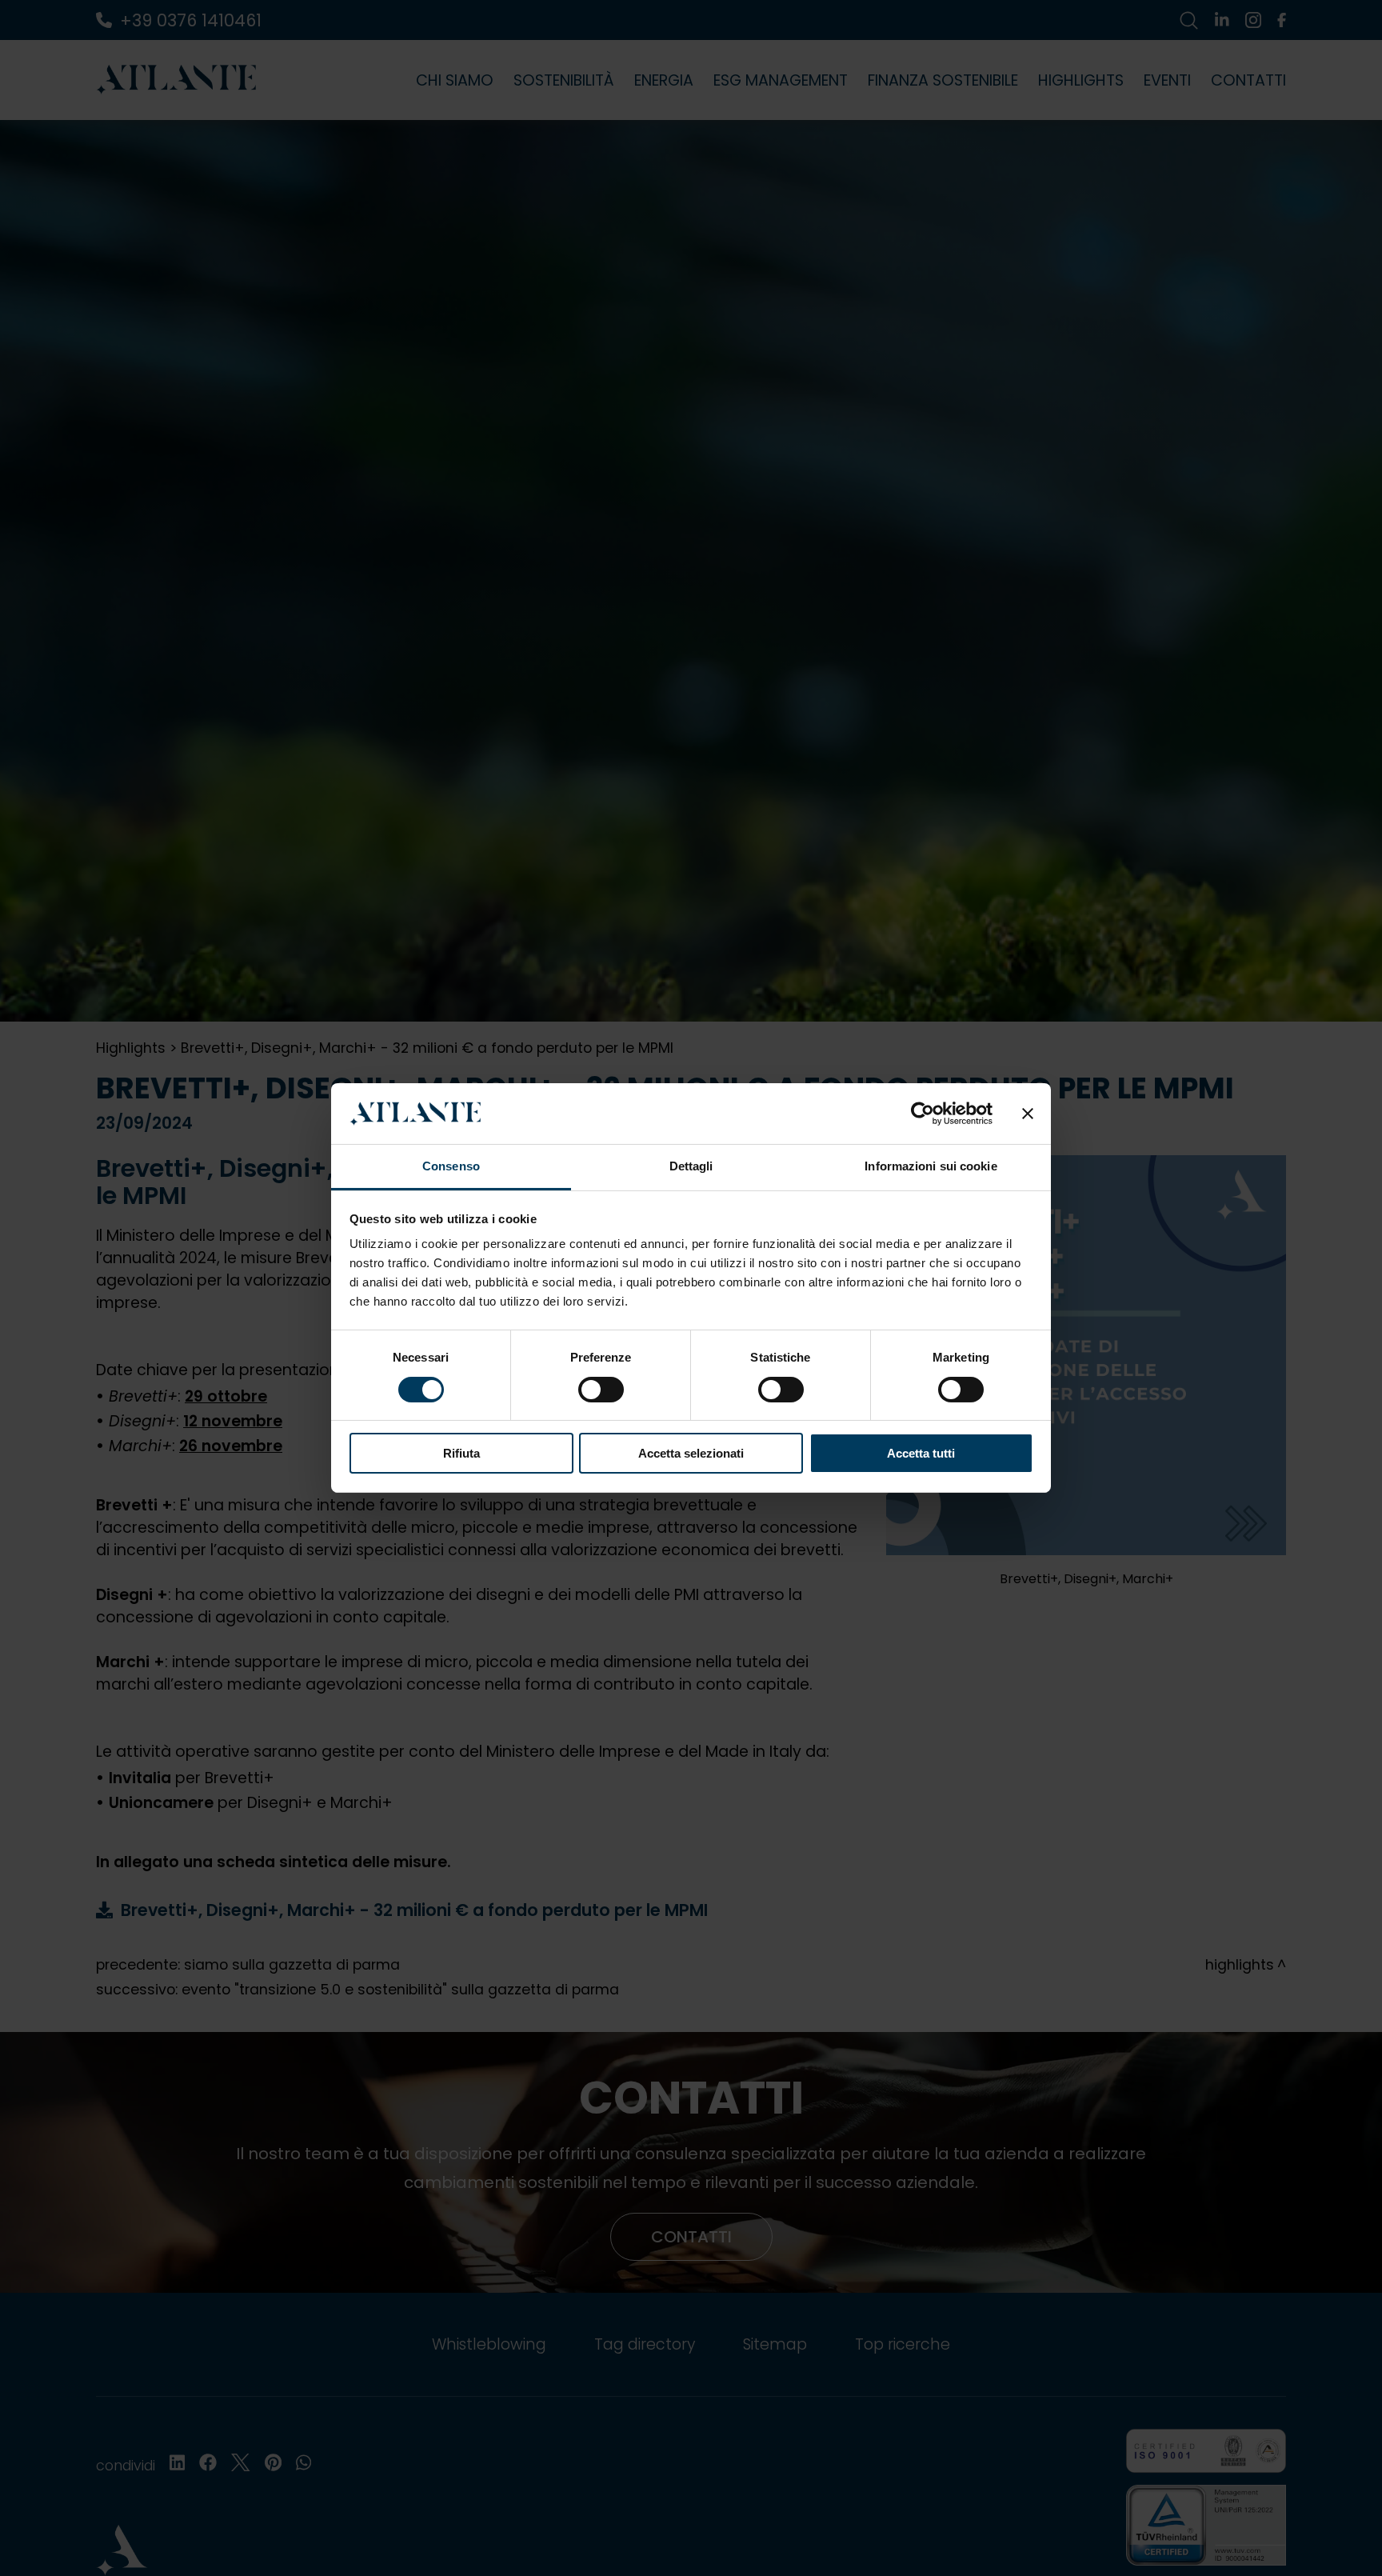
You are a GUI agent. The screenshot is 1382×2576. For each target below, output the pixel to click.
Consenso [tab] (451, 1167)
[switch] (601, 1390)
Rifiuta (461, 1454)
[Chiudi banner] (1028, 1114)
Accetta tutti (921, 1454)
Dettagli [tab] (691, 1167)
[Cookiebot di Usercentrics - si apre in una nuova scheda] (923, 1114)
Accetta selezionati (691, 1454)
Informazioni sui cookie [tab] (931, 1167)
